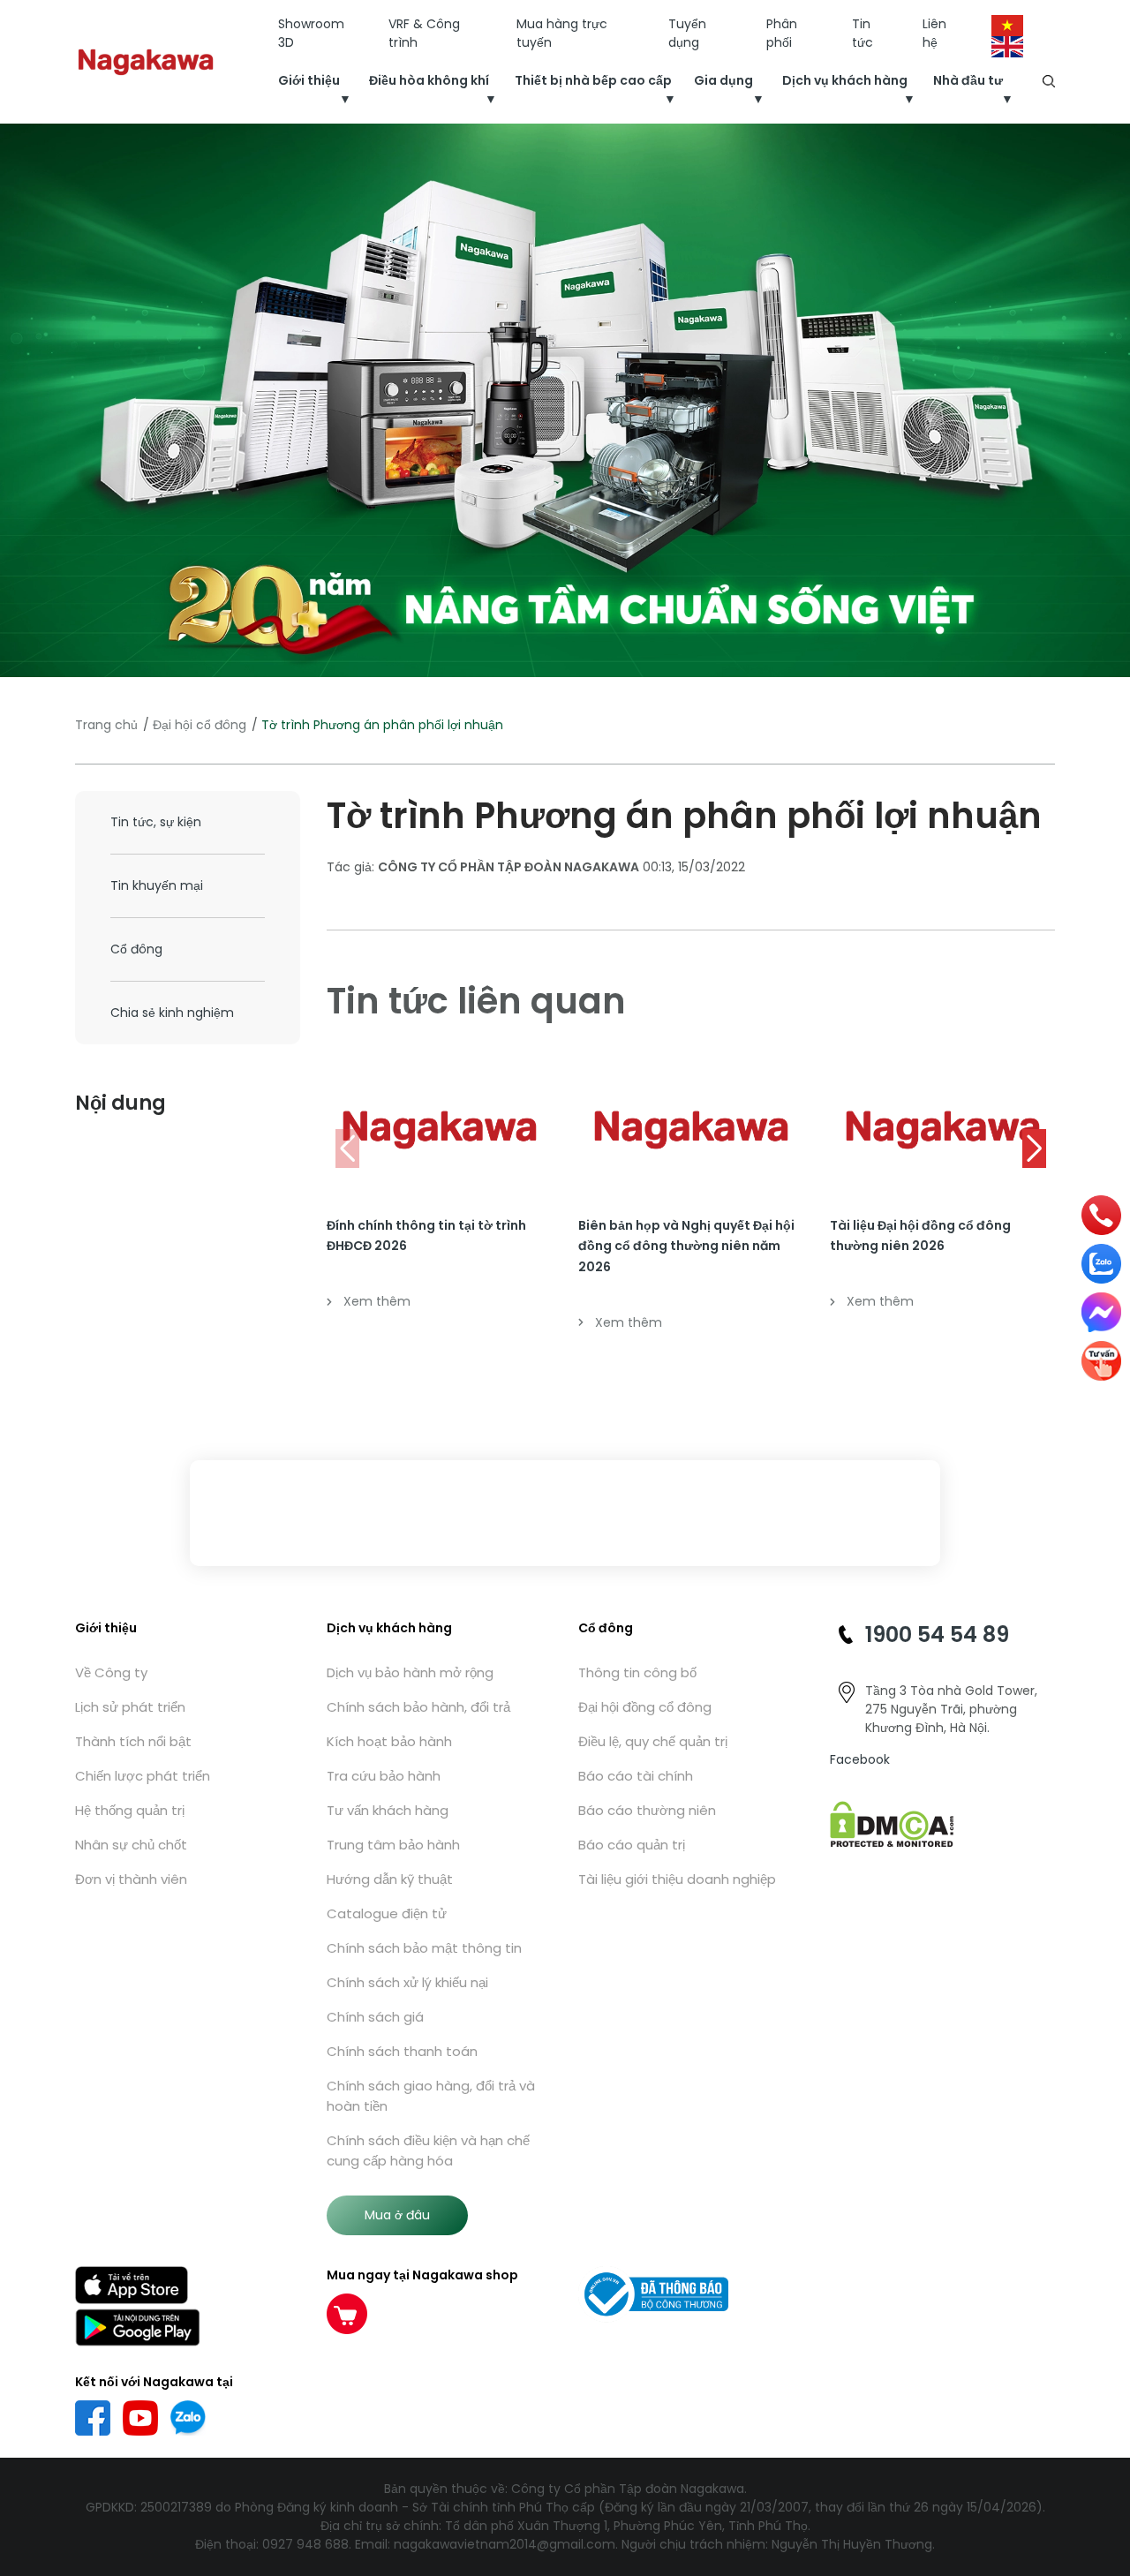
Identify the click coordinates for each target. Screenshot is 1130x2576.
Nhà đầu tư (968, 80)
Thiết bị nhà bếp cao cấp (593, 80)
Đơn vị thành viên (131, 1879)
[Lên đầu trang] (1101, 2468)
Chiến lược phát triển (143, 1776)
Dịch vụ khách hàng (845, 80)
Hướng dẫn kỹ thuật (390, 1879)
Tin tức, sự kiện (156, 822)
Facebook (860, 1759)
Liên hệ (934, 33)
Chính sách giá (375, 2017)
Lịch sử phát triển (130, 1707)
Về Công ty (111, 1672)
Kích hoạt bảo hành (389, 1741)
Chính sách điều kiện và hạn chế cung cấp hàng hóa (428, 2150)
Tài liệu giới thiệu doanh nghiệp (677, 1879)
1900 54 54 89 (937, 1634)
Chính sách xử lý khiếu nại (407, 1982)
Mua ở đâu (397, 2215)
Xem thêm (377, 1301)
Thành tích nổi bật (133, 1741)
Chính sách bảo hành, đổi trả (418, 1707)
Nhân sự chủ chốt (131, 1845)
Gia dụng (723, 80)
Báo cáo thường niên (647, 1810)
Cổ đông (136, 949)
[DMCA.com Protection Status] (892, 1823)
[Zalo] (1101, 1264)
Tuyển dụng (687, 33)
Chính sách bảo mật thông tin (424, 1948)
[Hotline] (1102, 1215)
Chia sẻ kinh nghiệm (172, 1013)
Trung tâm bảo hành (393, 1845)
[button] (1034, 1149)
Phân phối (782, 33)
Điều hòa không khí (429, 80)
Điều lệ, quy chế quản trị (653, 1741)
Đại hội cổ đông (200, 725)
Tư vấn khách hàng (388, 1810)
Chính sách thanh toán (402, 2051)
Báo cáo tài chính (636, 1776)
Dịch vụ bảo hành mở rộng (410, 1672)
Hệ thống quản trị (130, 1810)
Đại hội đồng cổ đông (645, 1707)
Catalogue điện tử (387, 1913)
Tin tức (863, 33)
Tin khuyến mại (157, 885)
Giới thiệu (309, 80)
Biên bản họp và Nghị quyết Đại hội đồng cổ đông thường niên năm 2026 (686, 1247)
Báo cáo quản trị (632, 1845)
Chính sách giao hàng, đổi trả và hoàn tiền (431, 2096)
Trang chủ (106, 725)
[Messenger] (1101, 1312)
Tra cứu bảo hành (384, 1776)
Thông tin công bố (637, 1672)
